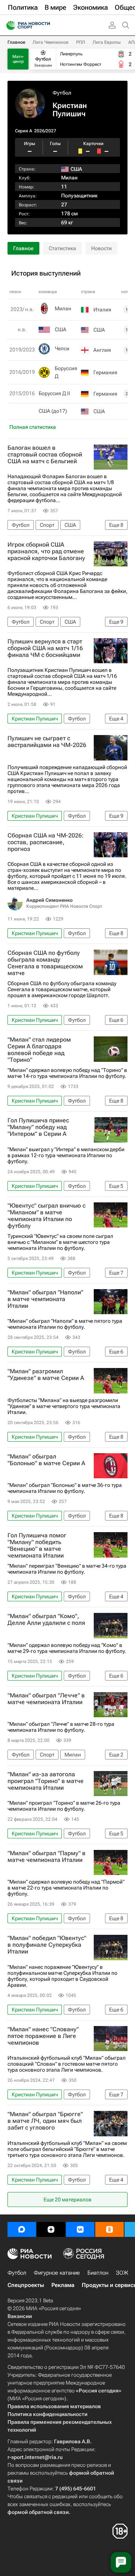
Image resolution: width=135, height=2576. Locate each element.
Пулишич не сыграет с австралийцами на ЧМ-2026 (47, 742)
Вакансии (20, 2316)
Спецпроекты (26, 2285)
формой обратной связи (38, 2512)
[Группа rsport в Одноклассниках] (109, 2229)
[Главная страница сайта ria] (8, 25)
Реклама (63, 2285)
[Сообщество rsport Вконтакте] (80, 2229)
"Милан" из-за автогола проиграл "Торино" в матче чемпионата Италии (46, 1781)
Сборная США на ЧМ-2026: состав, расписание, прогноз (46, 842)
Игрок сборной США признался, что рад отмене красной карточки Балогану (46, 551)
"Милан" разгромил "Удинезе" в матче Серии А (46, 1375)
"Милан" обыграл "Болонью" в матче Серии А (46, 1460)
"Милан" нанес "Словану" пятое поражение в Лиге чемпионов (43, 2036)
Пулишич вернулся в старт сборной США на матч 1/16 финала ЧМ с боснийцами (45, 648)
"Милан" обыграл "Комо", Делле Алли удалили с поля (46, 1620)
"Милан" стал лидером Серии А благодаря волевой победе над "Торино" (39, 1050)
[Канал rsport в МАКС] (22, 2229)
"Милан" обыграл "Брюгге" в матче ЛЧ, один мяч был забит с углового (45, 2121)
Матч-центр (18, 59)
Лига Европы (107, 42)
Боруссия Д (66, 372)
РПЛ (81, 42)
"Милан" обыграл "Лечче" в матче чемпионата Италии (46, 1699)
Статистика (62, 248)
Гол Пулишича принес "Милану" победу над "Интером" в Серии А (38, 1127)
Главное (16, 42)
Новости (101, 248)
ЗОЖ (122, 2273)
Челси (62, 348)
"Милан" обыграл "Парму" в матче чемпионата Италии (46, 1857)
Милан (69, 178)
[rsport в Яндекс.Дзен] (51, 2229)
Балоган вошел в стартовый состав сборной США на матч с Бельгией (45, 455)
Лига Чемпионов (51, 42)
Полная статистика (33, 427)
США (61, 329)
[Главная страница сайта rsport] (45, 25)
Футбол (62, 93)
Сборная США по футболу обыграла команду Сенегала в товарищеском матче (45, 963)
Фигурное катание (57, 2273)
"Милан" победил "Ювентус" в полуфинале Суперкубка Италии (47, 1945)
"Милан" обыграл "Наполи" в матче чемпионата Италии (45, 1299)
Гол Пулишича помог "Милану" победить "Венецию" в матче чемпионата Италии (37, 1546)
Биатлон (98, 2273)
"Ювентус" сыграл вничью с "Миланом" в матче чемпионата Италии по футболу (46, 1216)
